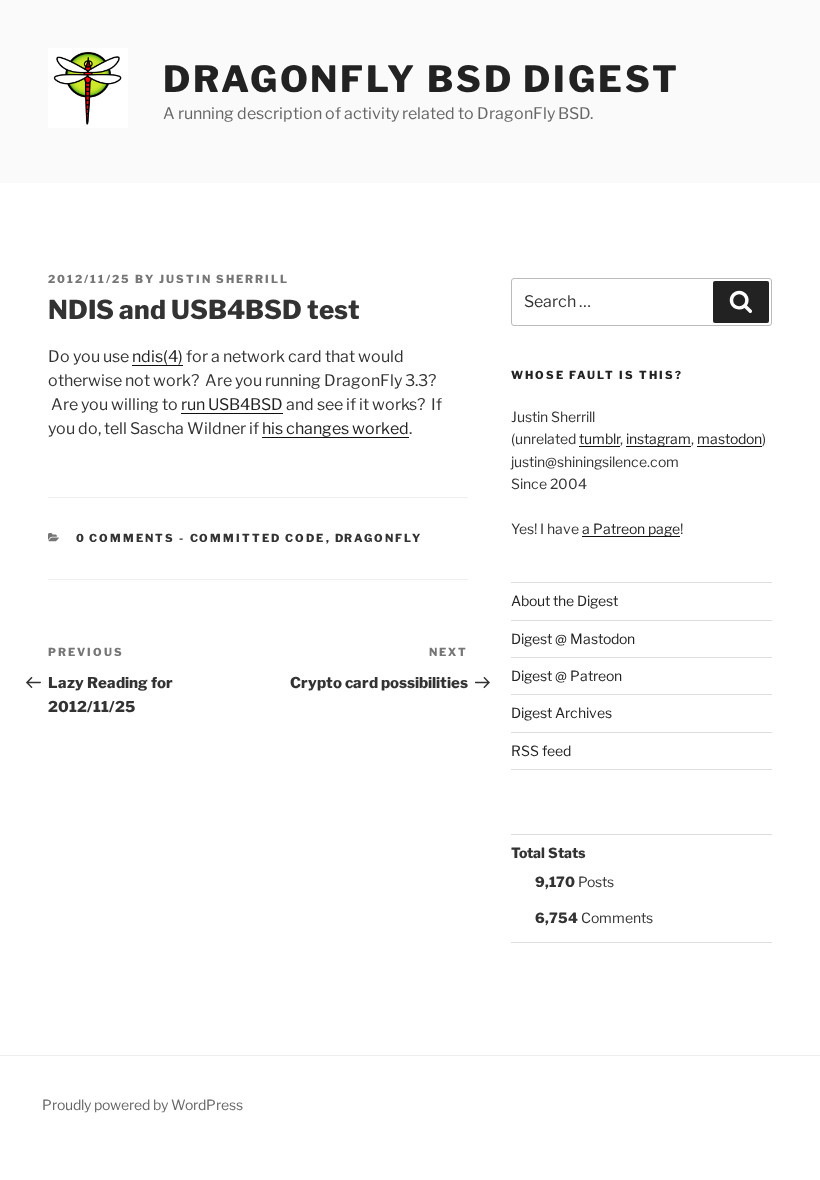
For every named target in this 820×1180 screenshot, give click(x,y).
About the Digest (564, 600)
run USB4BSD (232, 404)
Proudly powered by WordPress (142, 1104)
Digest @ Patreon (566, 675)
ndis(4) (157, 356)
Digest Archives (561, 712)
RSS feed (541, 750)
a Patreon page (631, 528)
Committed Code (258, 538)
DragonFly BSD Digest (421, 79)
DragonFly (379, 538)
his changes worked (335, 428)
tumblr (599, 438)
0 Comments (126, 538)
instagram (658, 438)
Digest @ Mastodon (573, 638)
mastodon (729, 438)
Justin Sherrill (224, 279)
